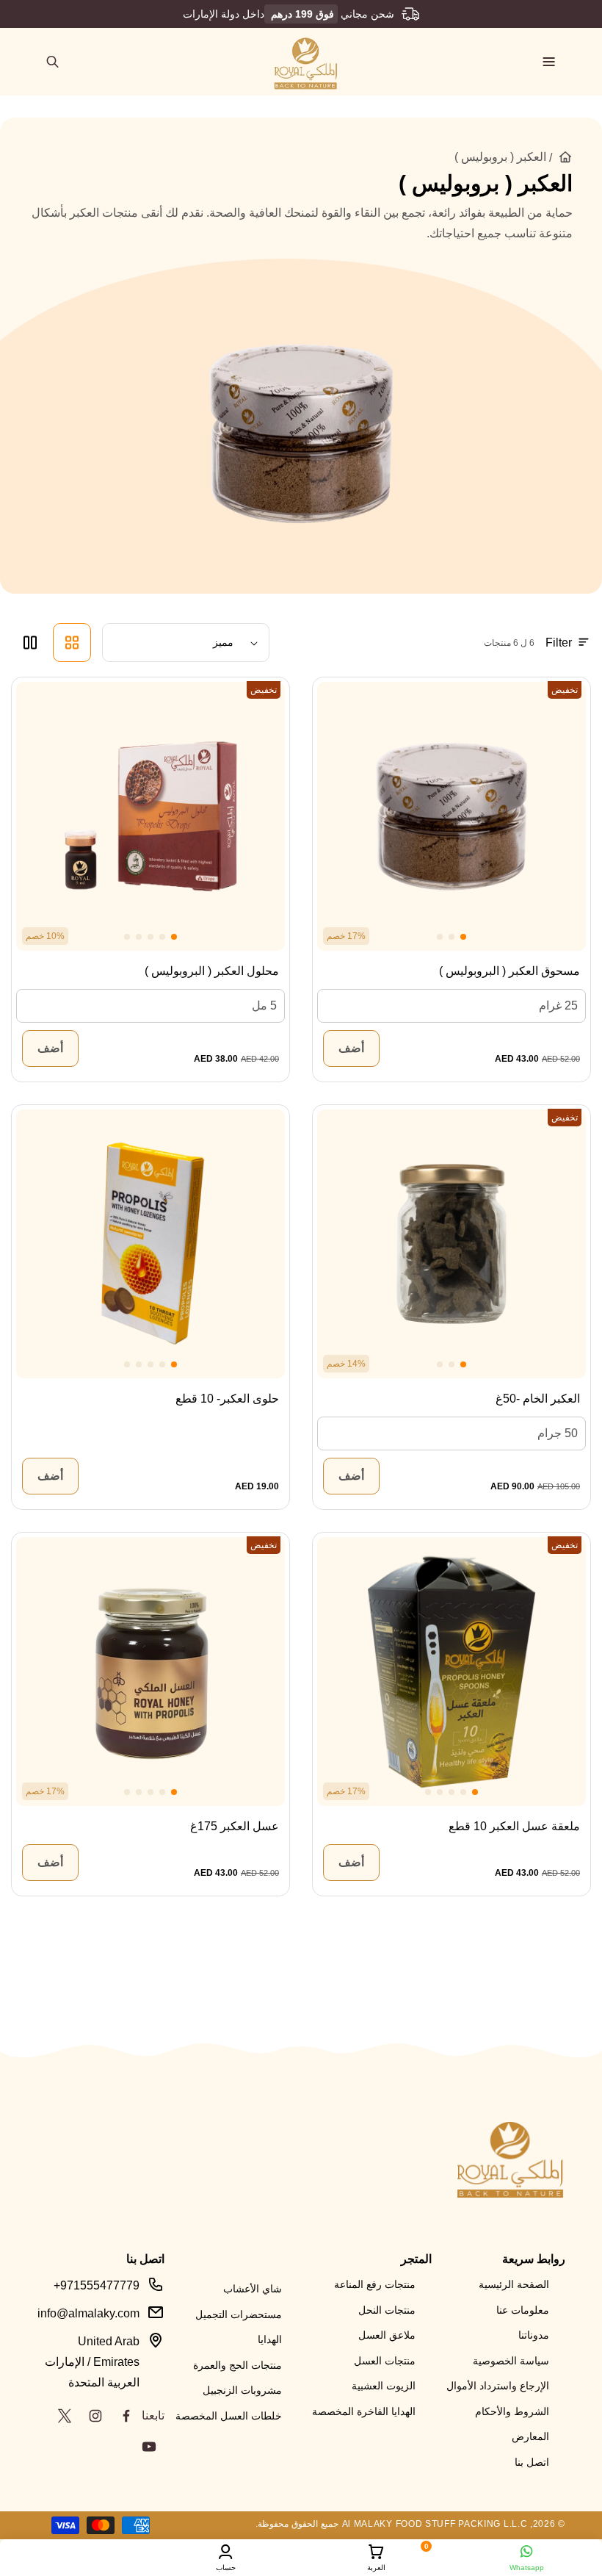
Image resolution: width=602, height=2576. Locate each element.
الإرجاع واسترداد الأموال (498, 2386)
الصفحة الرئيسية (514, 2284)
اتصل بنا (532, 2462)
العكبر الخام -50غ (538, 1399)
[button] (549, 62)
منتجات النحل (387, 2310)
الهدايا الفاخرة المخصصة (364, 2411)
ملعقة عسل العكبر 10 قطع (514, 1826)
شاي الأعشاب (253, 2289)
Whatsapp (527, 2568)
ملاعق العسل (387, 2335)
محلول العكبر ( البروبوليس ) (212, 971)
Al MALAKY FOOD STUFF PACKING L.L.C (435, 2524)
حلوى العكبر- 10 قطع (227, 1399)
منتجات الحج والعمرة (237, 2365)
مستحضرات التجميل (239, 2314)
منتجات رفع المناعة (375, 2284)
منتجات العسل (385, 2361)
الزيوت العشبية (384, 2386)
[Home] (565, 157)
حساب (226, 2568)
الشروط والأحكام (512, 2411)
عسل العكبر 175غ (235, 1826)
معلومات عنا (523, 2310)
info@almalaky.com (88, 2313)
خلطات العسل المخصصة (229, 2416)
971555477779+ (97, 2285)
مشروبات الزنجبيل (242, 2390)
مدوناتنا (534, 2335)
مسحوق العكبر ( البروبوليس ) (509, 971)
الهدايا (270, 2339)
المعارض (530, 2436)
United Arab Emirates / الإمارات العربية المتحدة (92, 2362)
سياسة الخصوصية (511, 2361)
